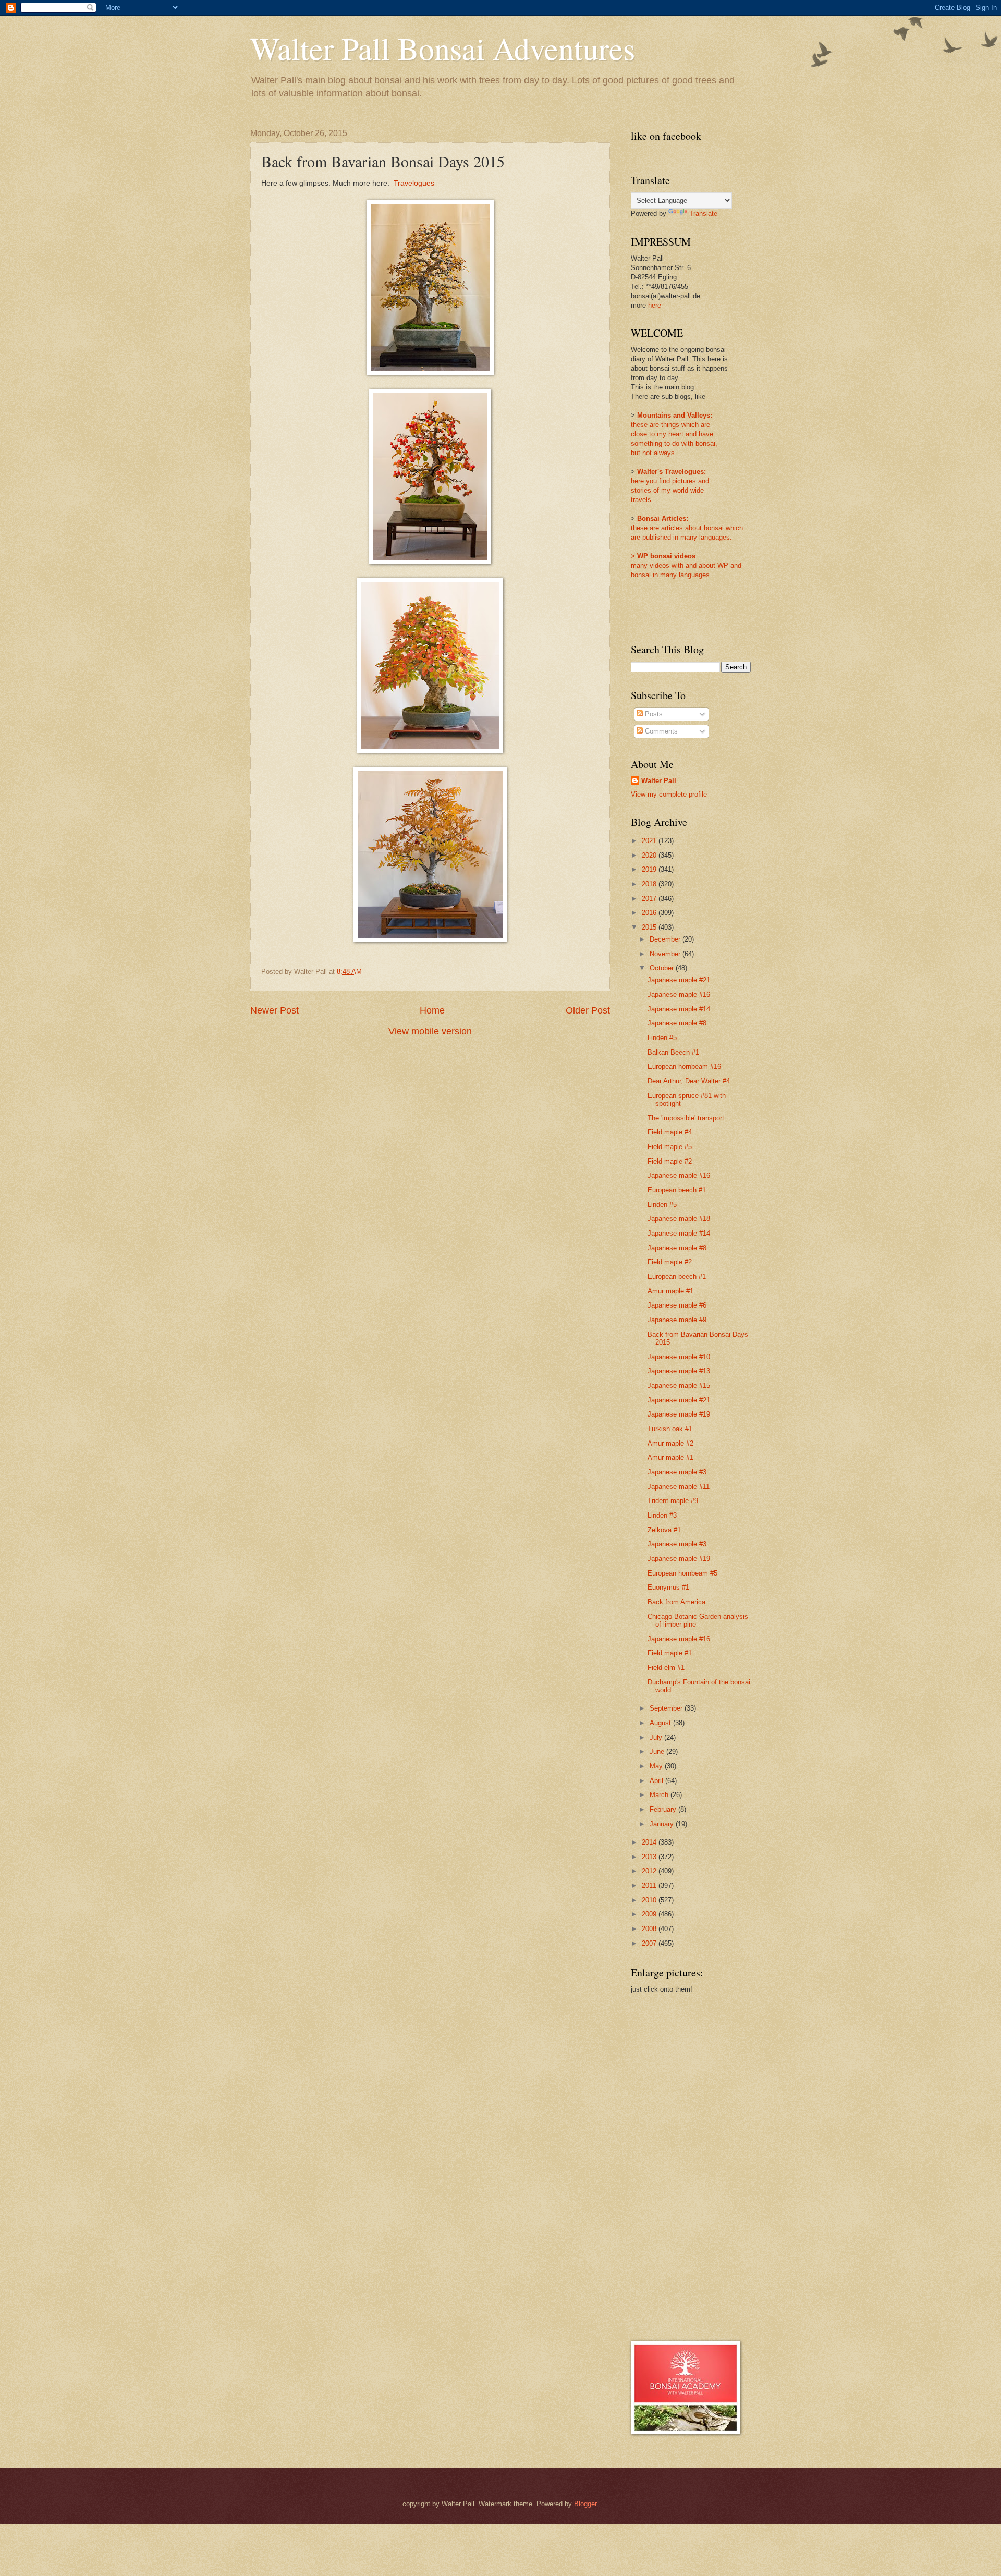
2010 (650, 1900)
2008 (650, 1929)
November (666, 954)
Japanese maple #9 (677, 1320)
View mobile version (430, 1031)
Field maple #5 (670, 1147)
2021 (650, 841)
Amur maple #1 (670, 1291)
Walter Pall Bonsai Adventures (443, 48)
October (663, 968)
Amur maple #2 (670, 1443)
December (666, 939)
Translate (703, 213)
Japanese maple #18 (679, 1219)
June (658, 1751)
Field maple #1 (670, 1653)
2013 (650, 1857)
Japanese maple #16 (679, 994)
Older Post (588, 1010)
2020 (650, 855)
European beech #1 (677, 1190)
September (667, 1708)
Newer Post (274, 1010)
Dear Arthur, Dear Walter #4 (689, 1081)
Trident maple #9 (673, 1501)
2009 (650, 1914)
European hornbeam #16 (684, 1066)
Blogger (585, 2504)
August (661, 1723)
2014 (650, 1842)
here (655, 305)
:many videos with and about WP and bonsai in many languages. (686, 565)
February (664, 1809)
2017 (650, 899)
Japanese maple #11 (679, 1487)
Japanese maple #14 (679, 1009)
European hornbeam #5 (682, 1573)
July (657, 1737)
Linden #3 (662, 1515)
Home (432, 1010)
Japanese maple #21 (679, 980)
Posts (653, 714)
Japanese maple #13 (679, 1371)
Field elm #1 (666, 1668)
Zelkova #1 (664, 1530)
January (663, 1824)
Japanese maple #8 (677, 1023)
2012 (650, 1871)
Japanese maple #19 (679, 1414)
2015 (650, 927)
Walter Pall (659, 781)
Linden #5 (662, 1038)
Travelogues (414, 183)
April (657, 1781)
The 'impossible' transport (686, 1118)
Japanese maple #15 (679, 1385)
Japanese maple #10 (679, 1357)
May (657, 1766)
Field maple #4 (670, 1132)
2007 (650, 1943)
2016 (650, 913)
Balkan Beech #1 (673, 1052)
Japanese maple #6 (677, 1305)
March (660, 1795)
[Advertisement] (673, 2166)
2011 (650, 1885)
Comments (660, 731)
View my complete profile (669, 794)
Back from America (676, 1602)
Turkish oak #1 (670, 1429)
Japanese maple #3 (677, 1472)
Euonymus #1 (668, 1587)
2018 (650, 884)
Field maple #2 (670, 1161)
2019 (650, 869)
